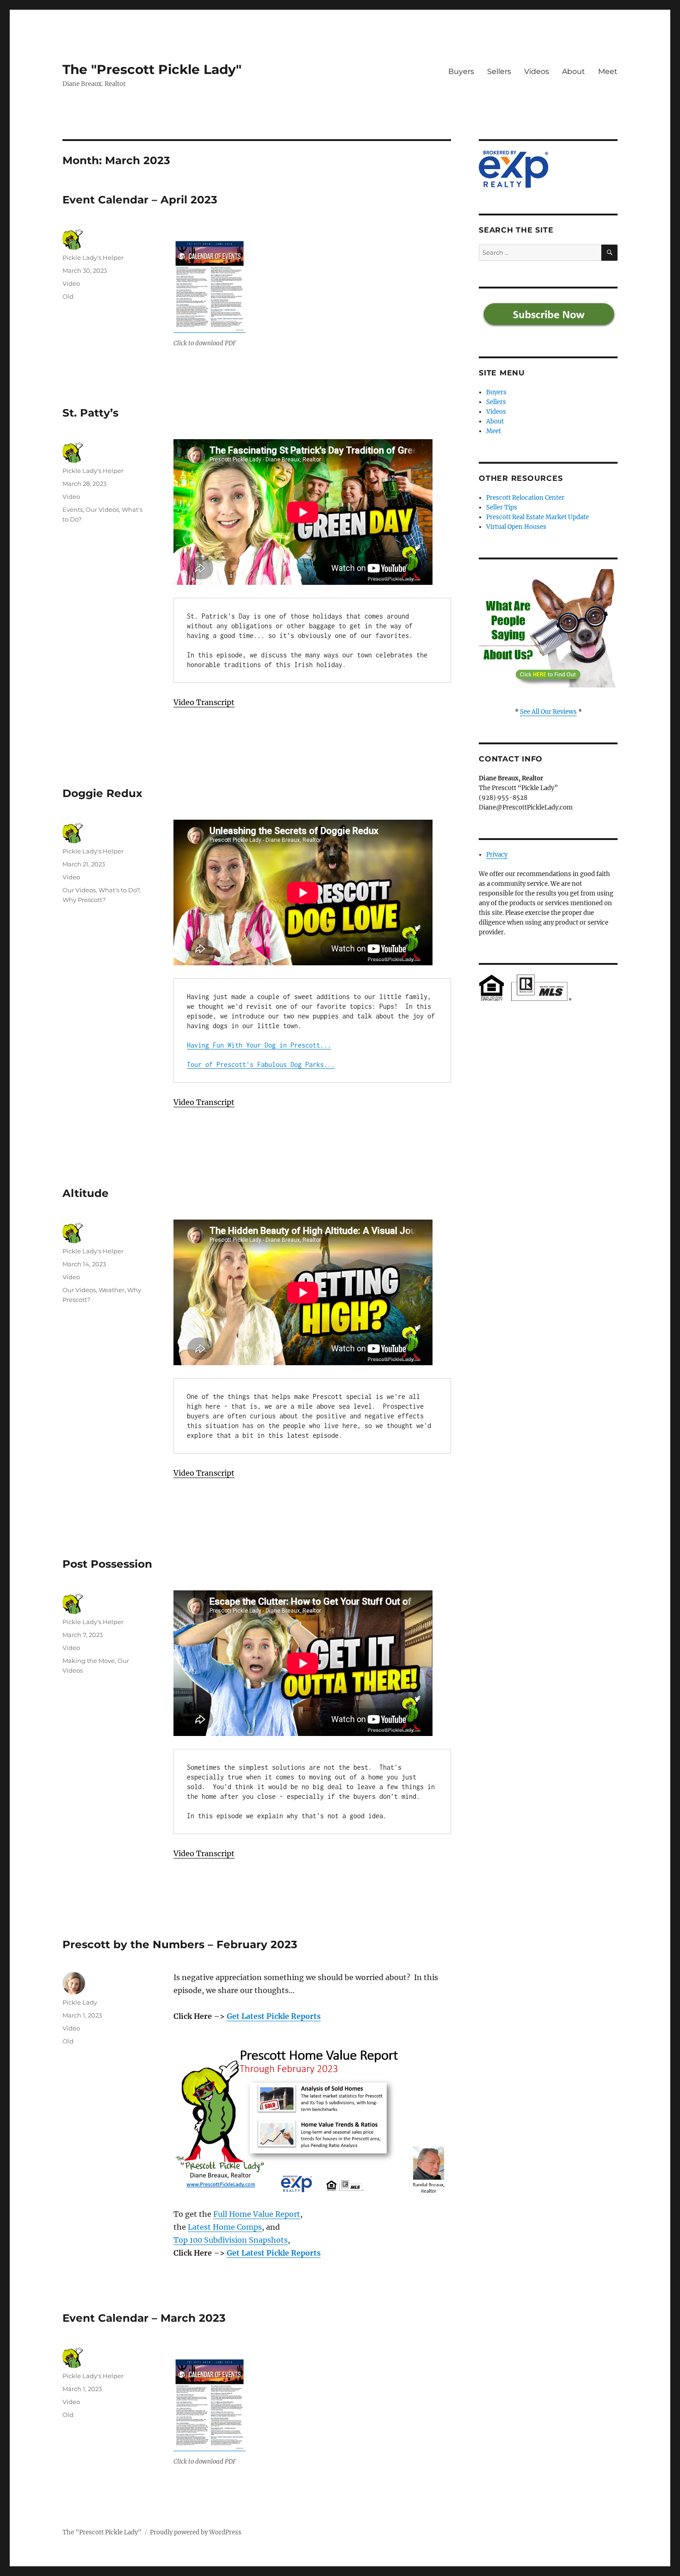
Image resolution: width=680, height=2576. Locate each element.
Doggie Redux (102, 793)
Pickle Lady (80, 2002)
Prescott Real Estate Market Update (538, 517)
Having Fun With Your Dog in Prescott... (259, 1045)
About (574, 71)
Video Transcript (204, 702)
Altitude (86, 1193)
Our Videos (102, 509)
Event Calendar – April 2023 (140, 200)
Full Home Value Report (257, 2214)
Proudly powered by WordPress (196, 2532)
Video (71, 283)
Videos (537, 71)
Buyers (461, 71)
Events (73, 509)
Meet (608, 71)
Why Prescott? (84, 900)
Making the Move (89, 1661)
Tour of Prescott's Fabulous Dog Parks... (261, 1064)
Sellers (499, 71)
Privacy (497, 855)
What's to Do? (119, 890)
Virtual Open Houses (516, 527)
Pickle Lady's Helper (93, 258)
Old (68, 296)
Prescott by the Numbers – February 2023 (180, 1944)
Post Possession (107, 1564)
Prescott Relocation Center (525, 498)
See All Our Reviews (548, 712)
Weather (111, 1290)
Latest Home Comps (225, 2227)
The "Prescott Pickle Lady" (152, 69)
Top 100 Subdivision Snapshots (231, 2240)
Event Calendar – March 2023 (144, 2318)
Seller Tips (502, 507)
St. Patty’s (90, 413)
